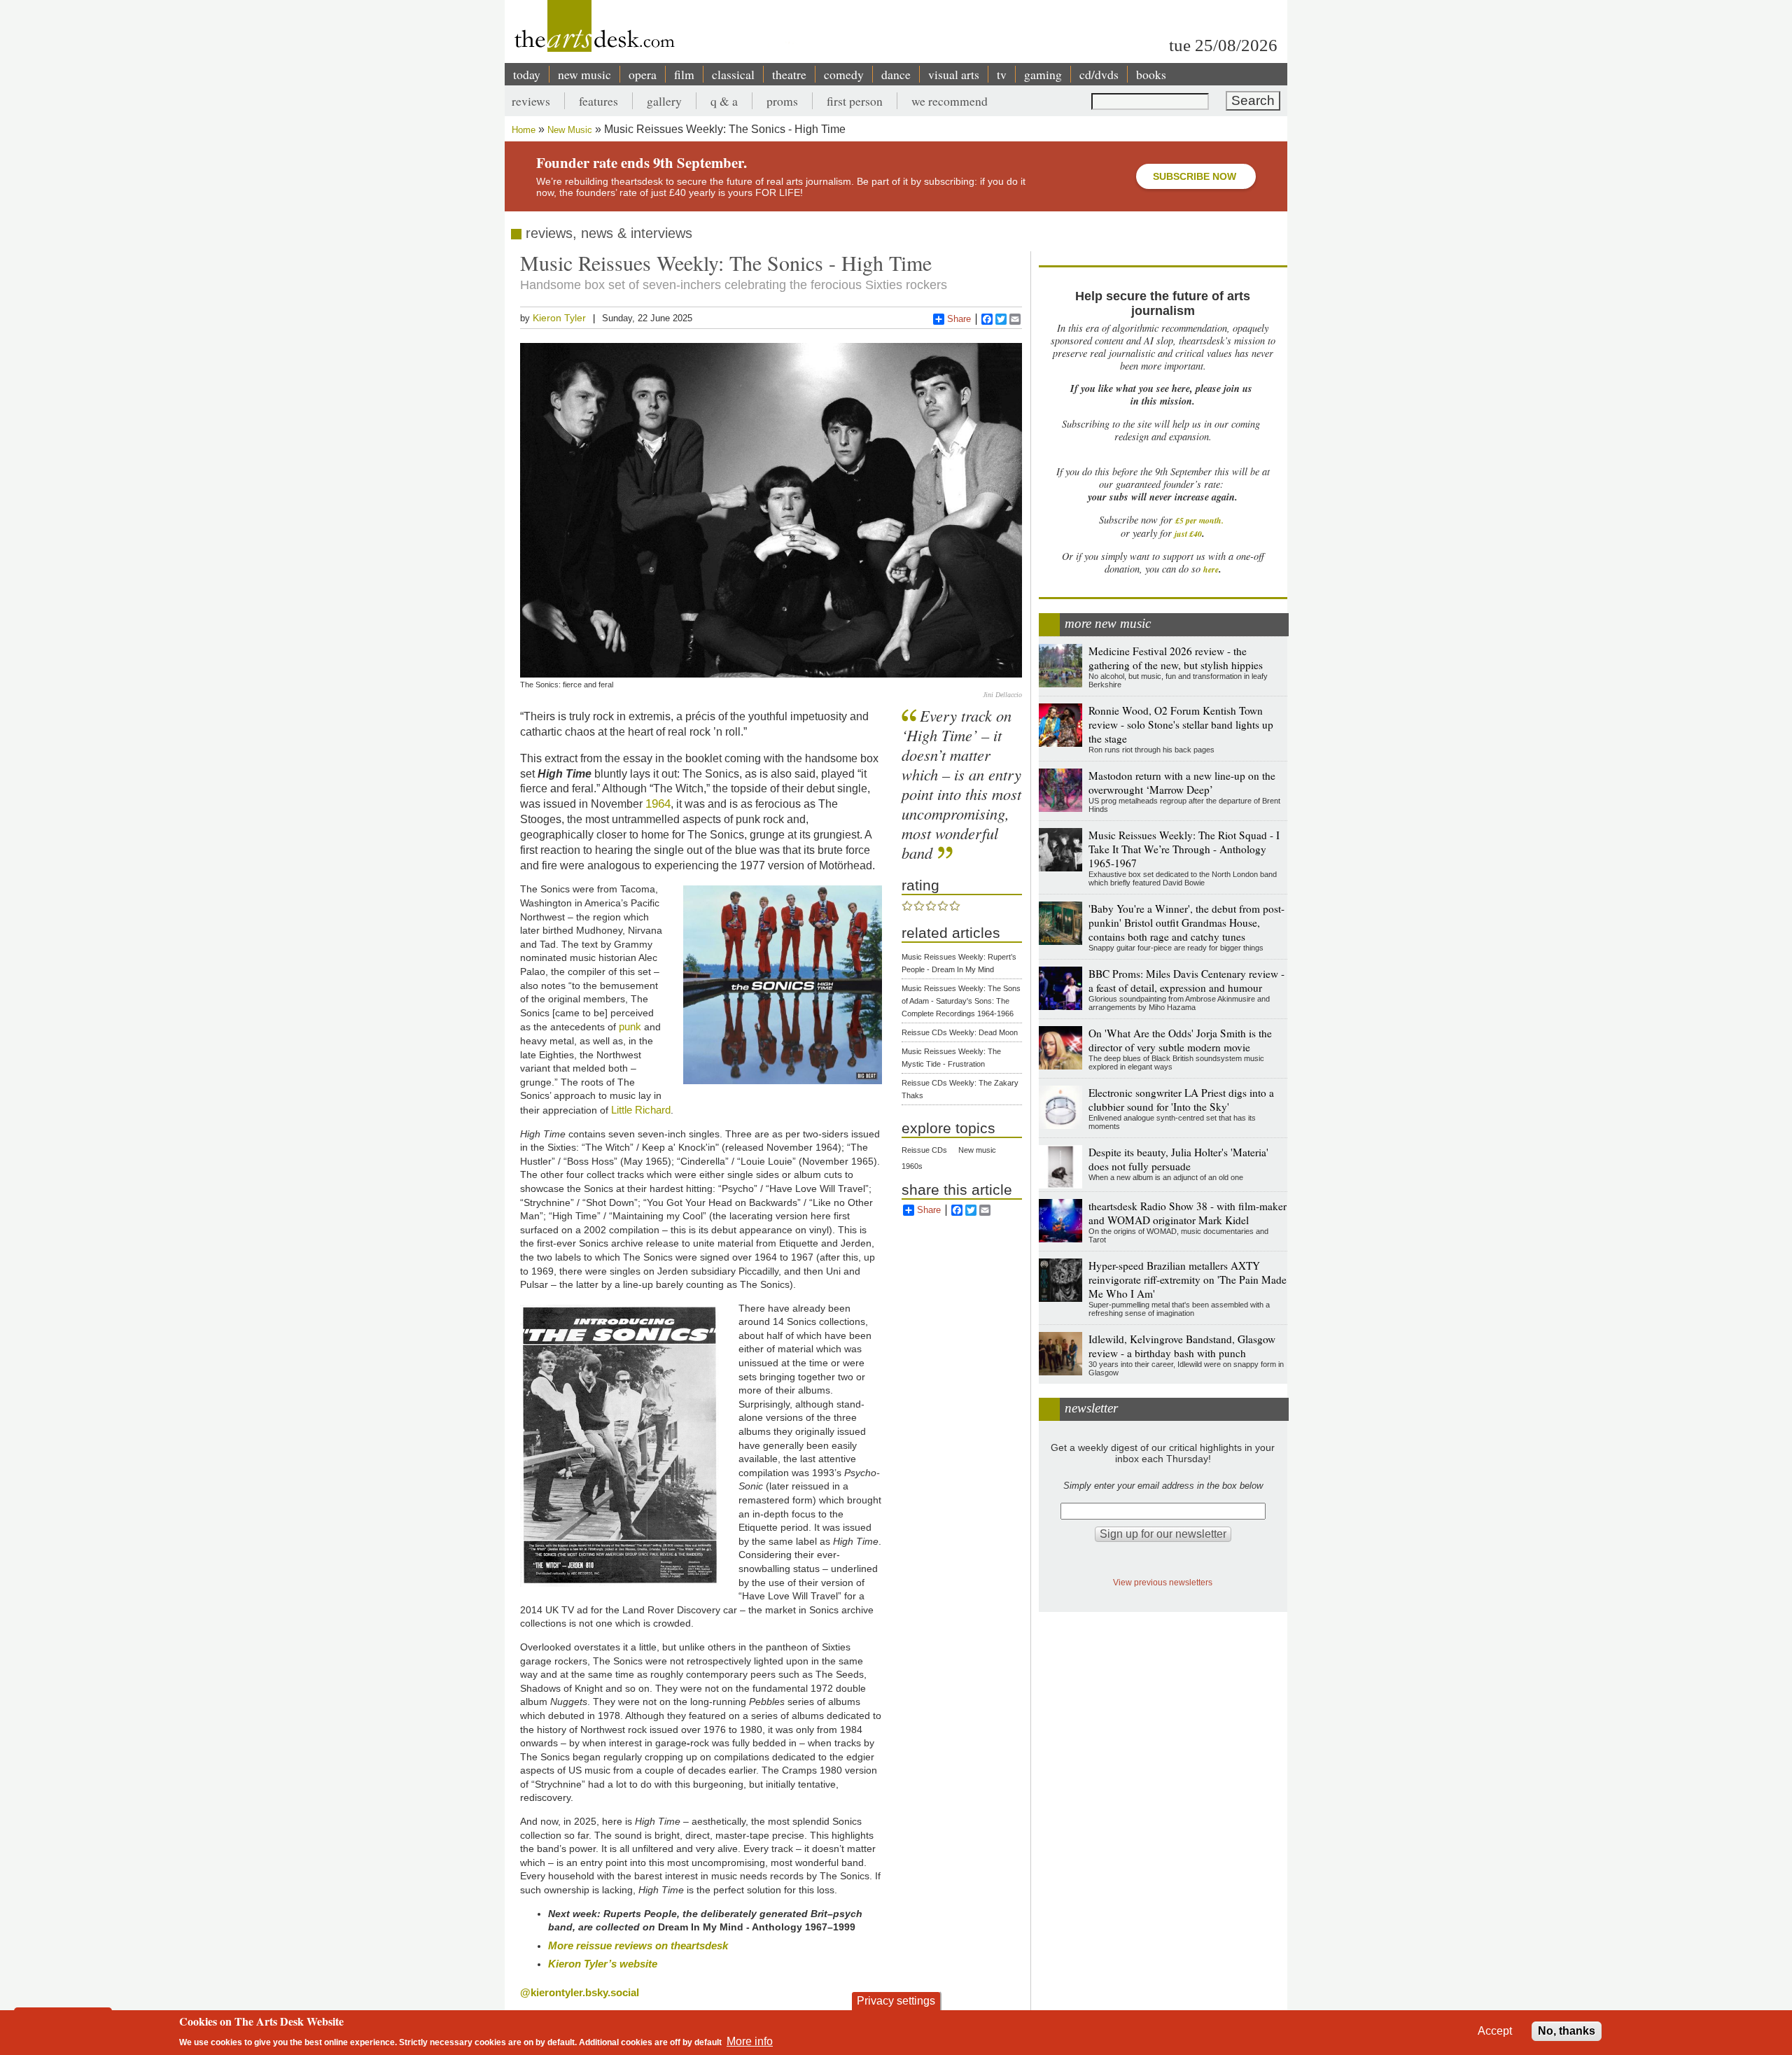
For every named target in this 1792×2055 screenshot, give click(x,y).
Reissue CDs (924, 1150)
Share (959, 319)
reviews (531, 101)
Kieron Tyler (559, 318)
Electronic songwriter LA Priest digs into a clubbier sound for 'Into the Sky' (1181, 1100)
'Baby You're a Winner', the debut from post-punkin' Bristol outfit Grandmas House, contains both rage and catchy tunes (1186, 923)
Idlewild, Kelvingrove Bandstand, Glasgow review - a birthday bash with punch (1182, 1346)
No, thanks (1567, 2031)
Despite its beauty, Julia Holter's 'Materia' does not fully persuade (1178, 1159)
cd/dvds (1099, 74)
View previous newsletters (1163, 1582)
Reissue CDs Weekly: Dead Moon (960, 1032)
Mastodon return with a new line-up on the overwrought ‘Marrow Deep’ (1182, 783)
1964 (658, 804)
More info (750, 2041)
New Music (570, 130)
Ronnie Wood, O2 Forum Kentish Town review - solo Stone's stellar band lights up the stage (1181, 724)
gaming (1043, 74)
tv (1002, 74)
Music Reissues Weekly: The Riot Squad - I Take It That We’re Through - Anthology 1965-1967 (1184, 849)
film (684, 74)
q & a (724, 101)
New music (977, 1150)
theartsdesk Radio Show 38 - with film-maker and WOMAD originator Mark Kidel (1188, 1213)
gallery (664, 101)
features (598, 101)
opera (643, 74)
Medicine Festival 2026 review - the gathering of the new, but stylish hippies (1176, 658)
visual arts (954, 74)
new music (584, 74)
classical (733, 74)
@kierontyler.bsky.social (580, 1992)
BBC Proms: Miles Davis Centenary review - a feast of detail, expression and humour (1186, 981)
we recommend (950, 101)
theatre (789, 74)
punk (630, 1026)
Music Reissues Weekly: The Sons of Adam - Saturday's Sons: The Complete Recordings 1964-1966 (961, 1001)
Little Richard (641, 1110)
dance (896, 74)
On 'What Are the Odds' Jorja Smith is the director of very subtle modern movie (1180, 1040)
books (1151, 74)
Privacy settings (896, 2001)
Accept (1495, 2031)
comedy (844, 74)
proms (782, 101)
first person (855, 101)
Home (524, 130)
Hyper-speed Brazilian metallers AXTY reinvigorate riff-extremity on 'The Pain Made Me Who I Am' (1188, 1279)
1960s (912, 1166)
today (527, 74)
